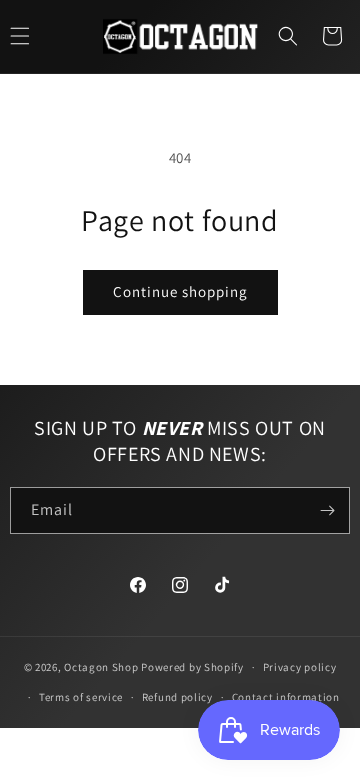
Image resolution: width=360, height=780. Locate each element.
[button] (288, 36)
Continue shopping (180, 291)
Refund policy (177, 697)
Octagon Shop (102, 667)
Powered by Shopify (192, 667)
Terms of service (81, 697)
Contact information (286, 697)
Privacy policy (300, 667)
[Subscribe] (327, 510)
